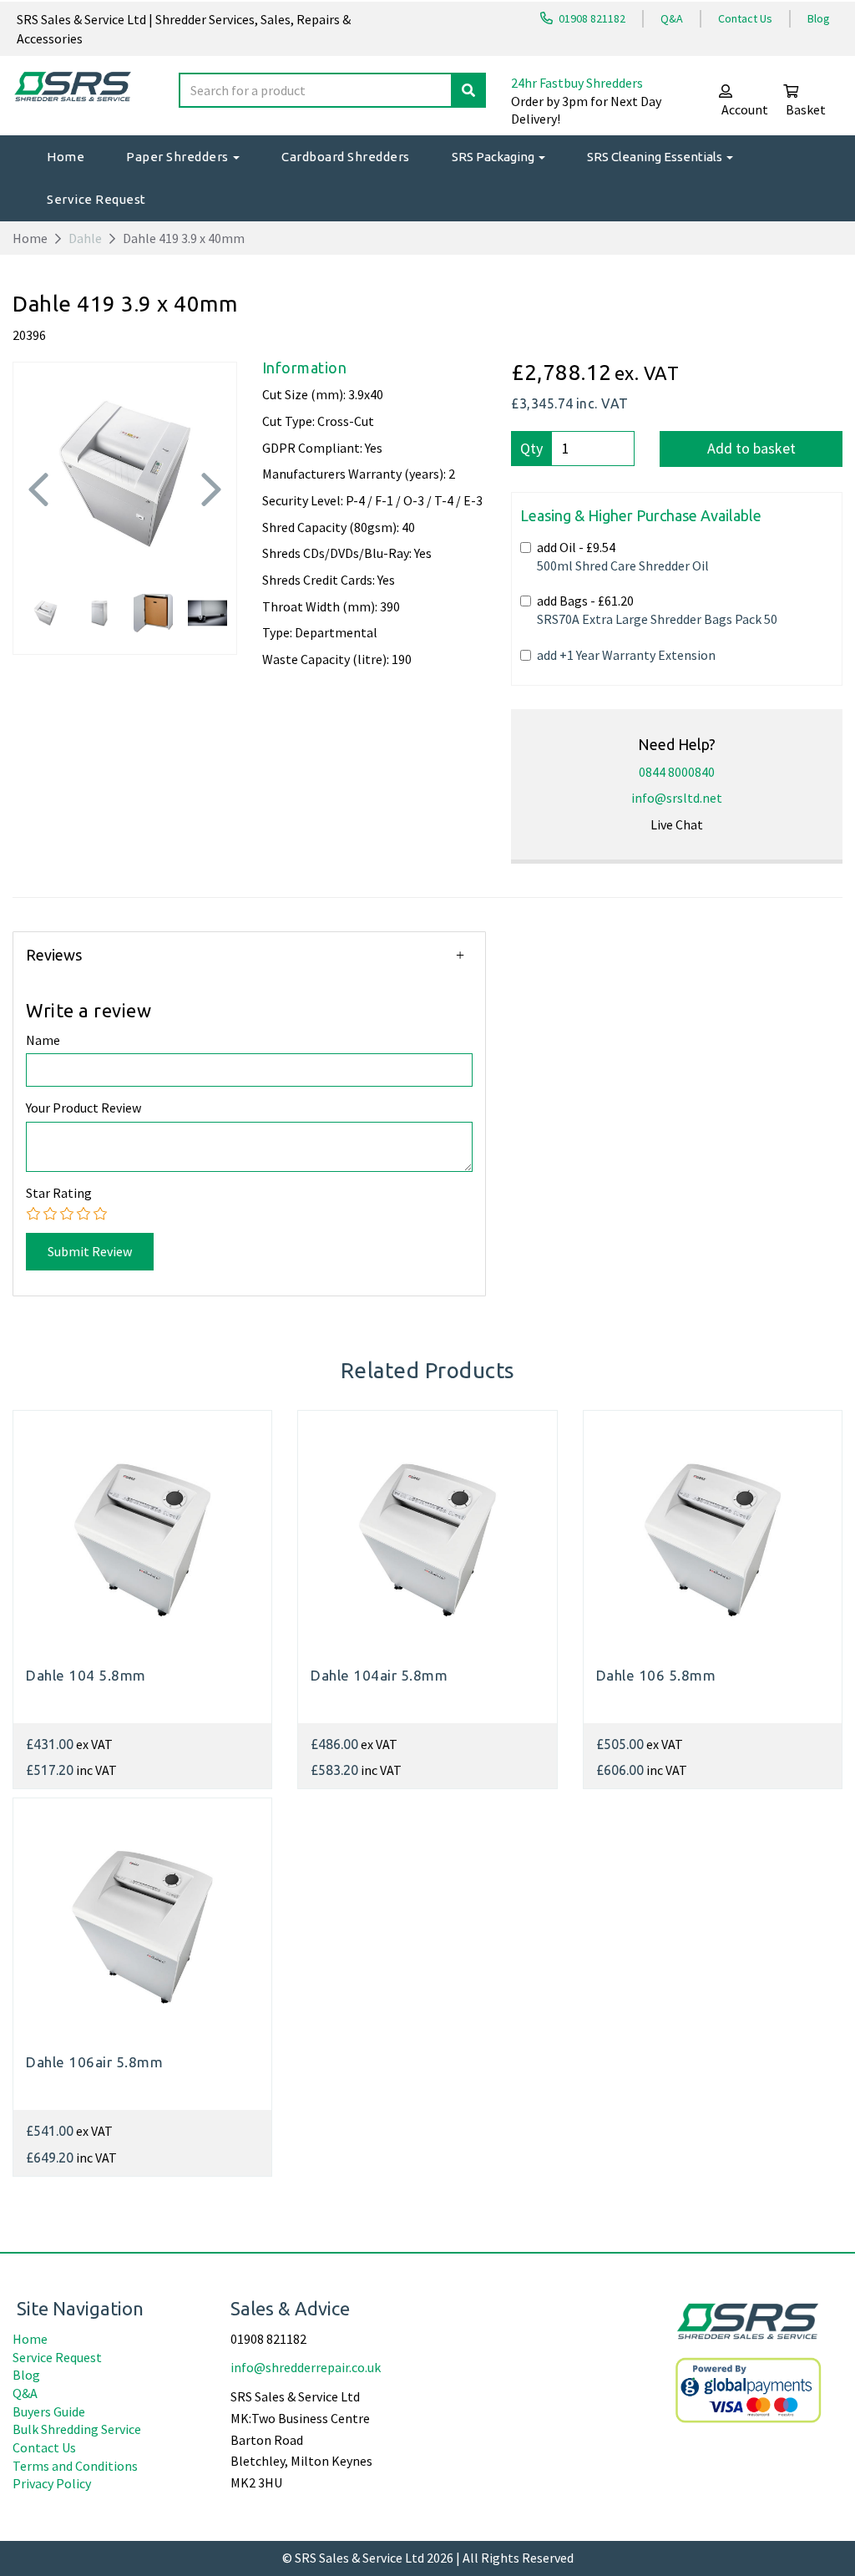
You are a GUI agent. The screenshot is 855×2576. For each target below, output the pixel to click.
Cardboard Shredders (346, 157)
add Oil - (623, 556)
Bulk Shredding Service (77, 2429)
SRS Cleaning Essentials (656, 157)
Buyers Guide (49, 2411)
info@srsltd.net (677, 798)
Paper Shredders (179, 157)
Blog (819, 18)
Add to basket (751, 448)
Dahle (85, 238)
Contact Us (745, 18)
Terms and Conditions (75, 2466)
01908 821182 (591, 18)
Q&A (672, 18)
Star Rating (59, 1193)
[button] (38, 521)
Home (66, 157)
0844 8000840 (677, 772)
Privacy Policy (52, 2483)
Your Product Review (83, 1108)
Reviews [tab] (54, 955)
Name (43, 1040)
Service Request (96, 199)
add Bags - (657, 610)
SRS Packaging (494, 157)
